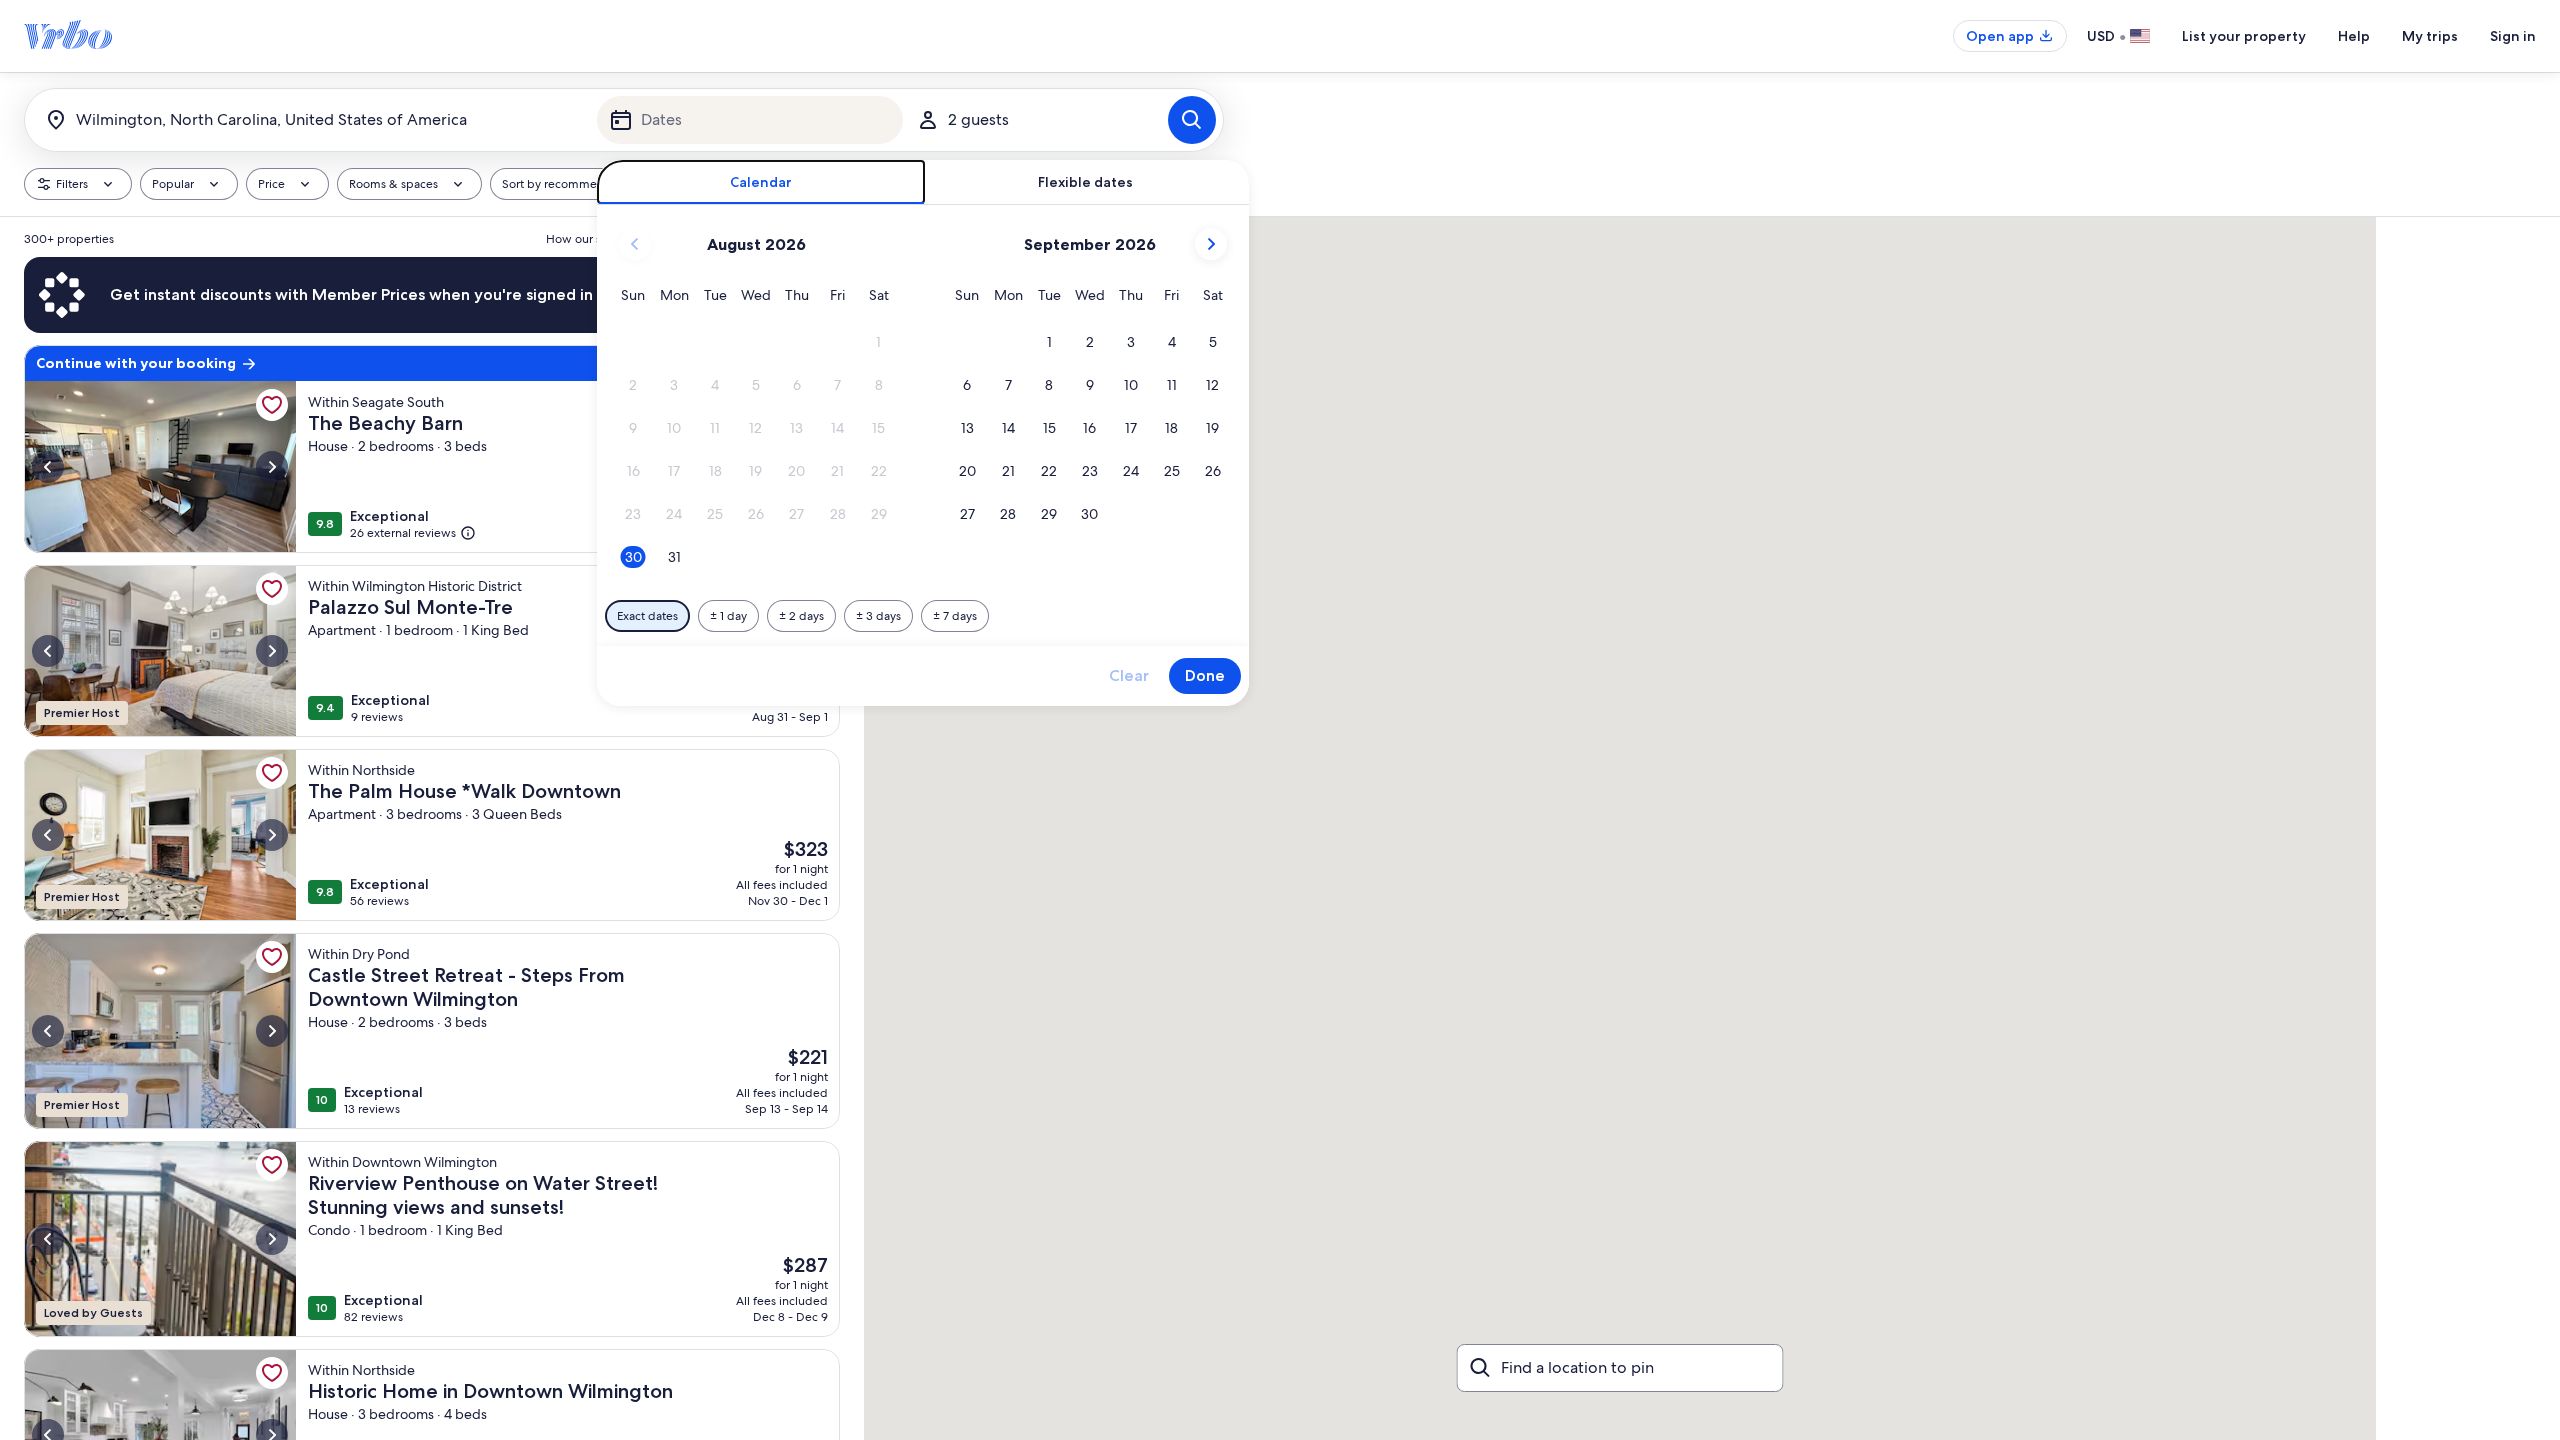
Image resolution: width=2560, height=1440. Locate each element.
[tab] (761, 182)
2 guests (978, 119)
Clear (1129, 675)
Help (2354, 36)
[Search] (1192, 120)
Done (1205, 675)
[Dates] (750, 120)
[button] (878, 342)
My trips (2430, 36)
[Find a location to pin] (1620, 1368)
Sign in (2513, 36)
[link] (272, 405)
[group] (432, 828)
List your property (2244, 36)
